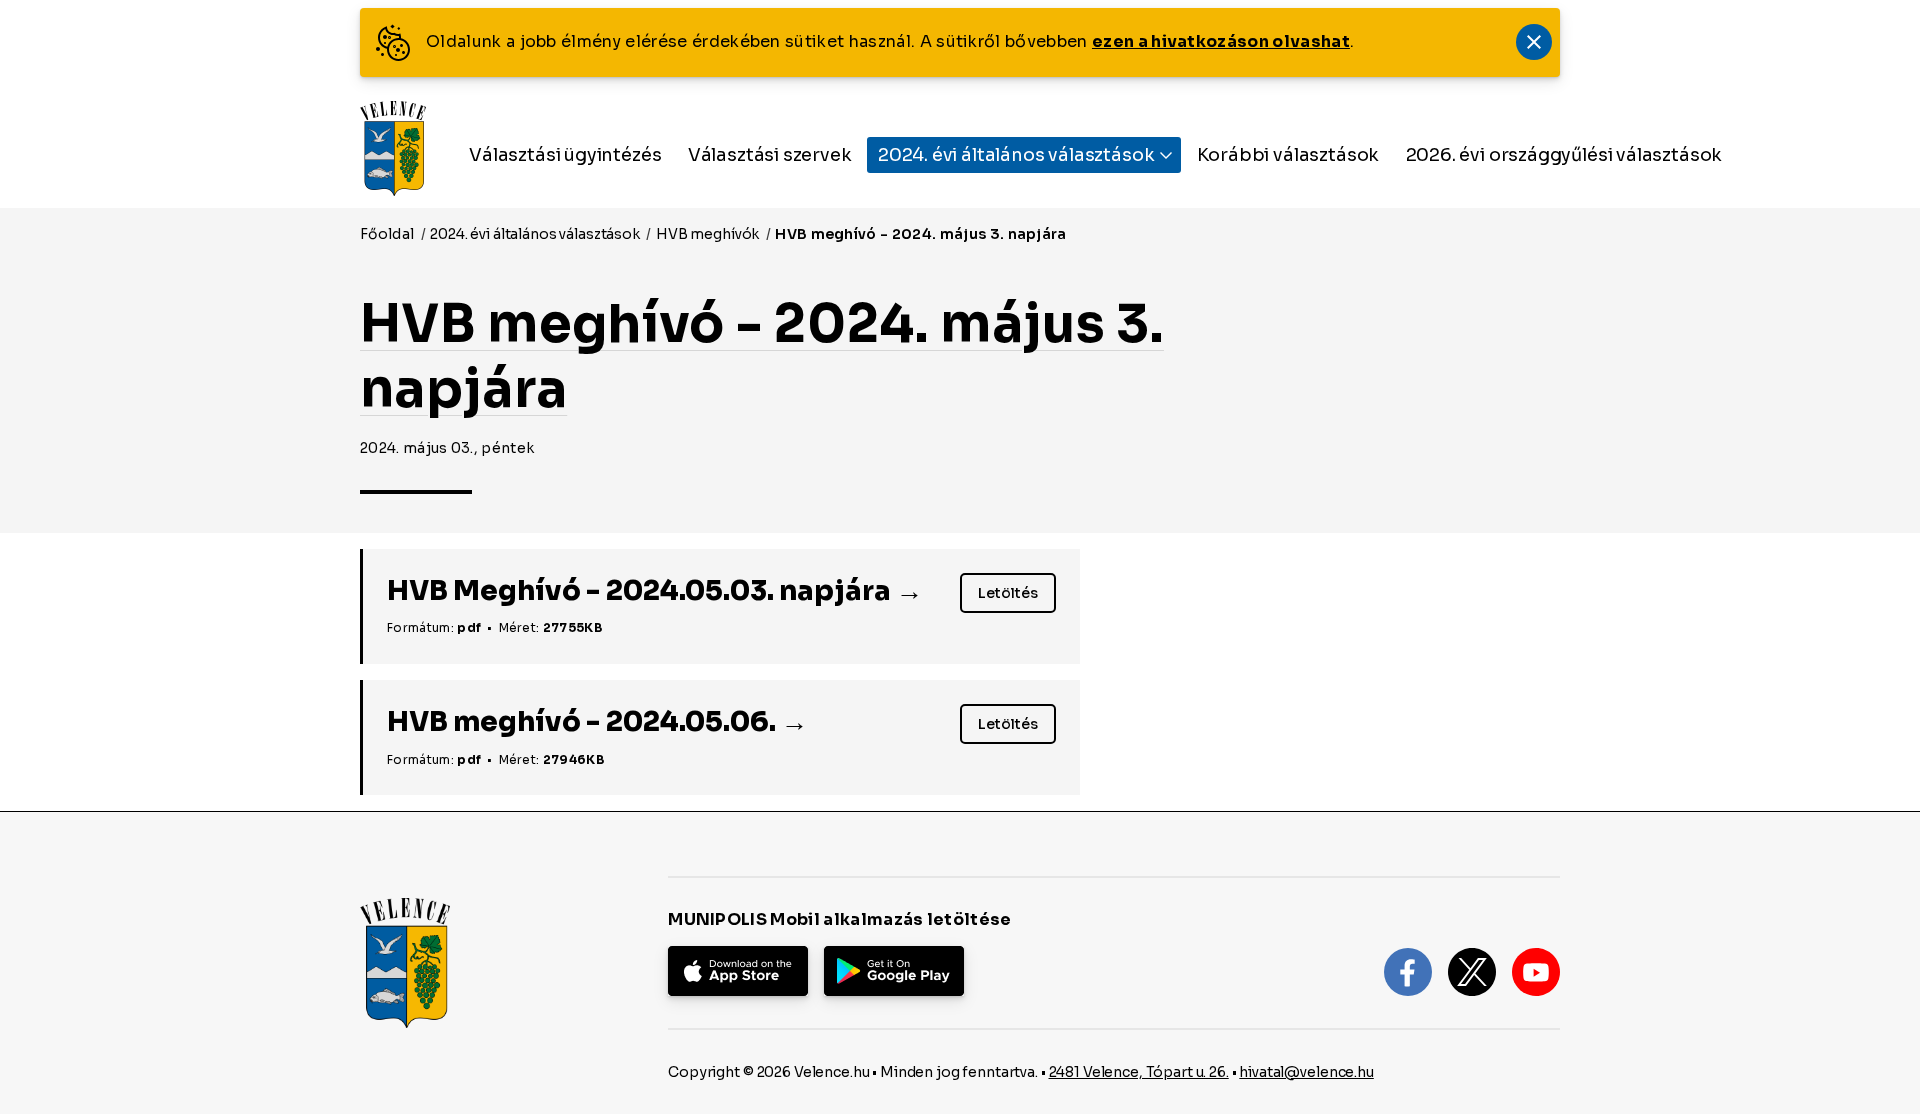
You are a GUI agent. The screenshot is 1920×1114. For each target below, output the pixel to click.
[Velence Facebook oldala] (1408, 972)
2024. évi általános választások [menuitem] (1018, 155)
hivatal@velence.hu (1306, 1072)
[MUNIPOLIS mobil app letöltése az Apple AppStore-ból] (738, 971)
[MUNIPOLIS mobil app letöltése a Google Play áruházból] (894, 971)
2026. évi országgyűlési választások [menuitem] (1564, 155)
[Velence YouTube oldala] (1536, 972)
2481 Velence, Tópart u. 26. (1139, 1072)
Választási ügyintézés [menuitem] (565, 155)
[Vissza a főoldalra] (393, 148)
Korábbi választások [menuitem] (1288, 155)
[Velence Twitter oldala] (1472, 972)
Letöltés (1017, 596)
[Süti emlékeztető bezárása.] (1534, 42)
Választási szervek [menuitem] (770, 155)
